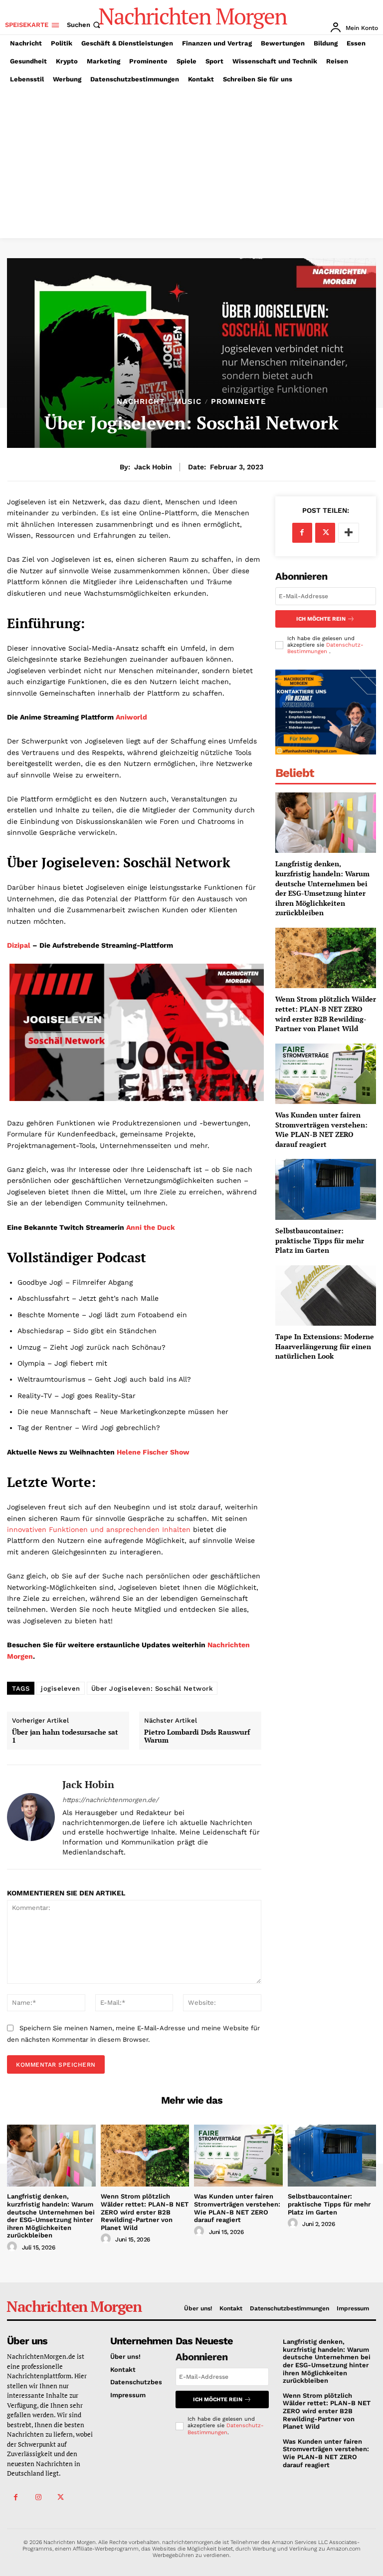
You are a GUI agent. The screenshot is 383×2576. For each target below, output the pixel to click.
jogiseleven (61, 1688)
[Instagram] (38, 2497)
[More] (349, 533)
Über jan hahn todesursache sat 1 (65, 1737)
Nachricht (141, 402)
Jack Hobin (153, 467)
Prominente (239, 402)
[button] (85, 25)
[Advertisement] (191, 163)
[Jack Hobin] (31, 1817)
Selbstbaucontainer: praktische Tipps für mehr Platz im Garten (320, 1240)
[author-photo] (13, 2247)
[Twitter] (325, 533)
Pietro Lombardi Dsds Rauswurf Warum (197, 1737)
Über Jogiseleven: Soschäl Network (152, 1688)
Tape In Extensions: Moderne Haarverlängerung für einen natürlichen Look (325, 1346)
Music (188, 402)
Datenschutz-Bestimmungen (325, 648)
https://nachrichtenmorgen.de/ (110, 1800)
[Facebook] (302, 533)
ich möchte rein (321, 619)
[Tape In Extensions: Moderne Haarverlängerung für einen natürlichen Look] (326, 1295)
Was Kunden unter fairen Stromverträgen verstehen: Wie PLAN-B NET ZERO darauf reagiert (321, 1129)
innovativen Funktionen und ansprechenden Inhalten (99, 1529)
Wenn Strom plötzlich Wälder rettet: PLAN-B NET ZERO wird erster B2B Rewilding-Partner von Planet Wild (326, 1014)
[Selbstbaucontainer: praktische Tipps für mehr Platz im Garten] (326, 1189)
